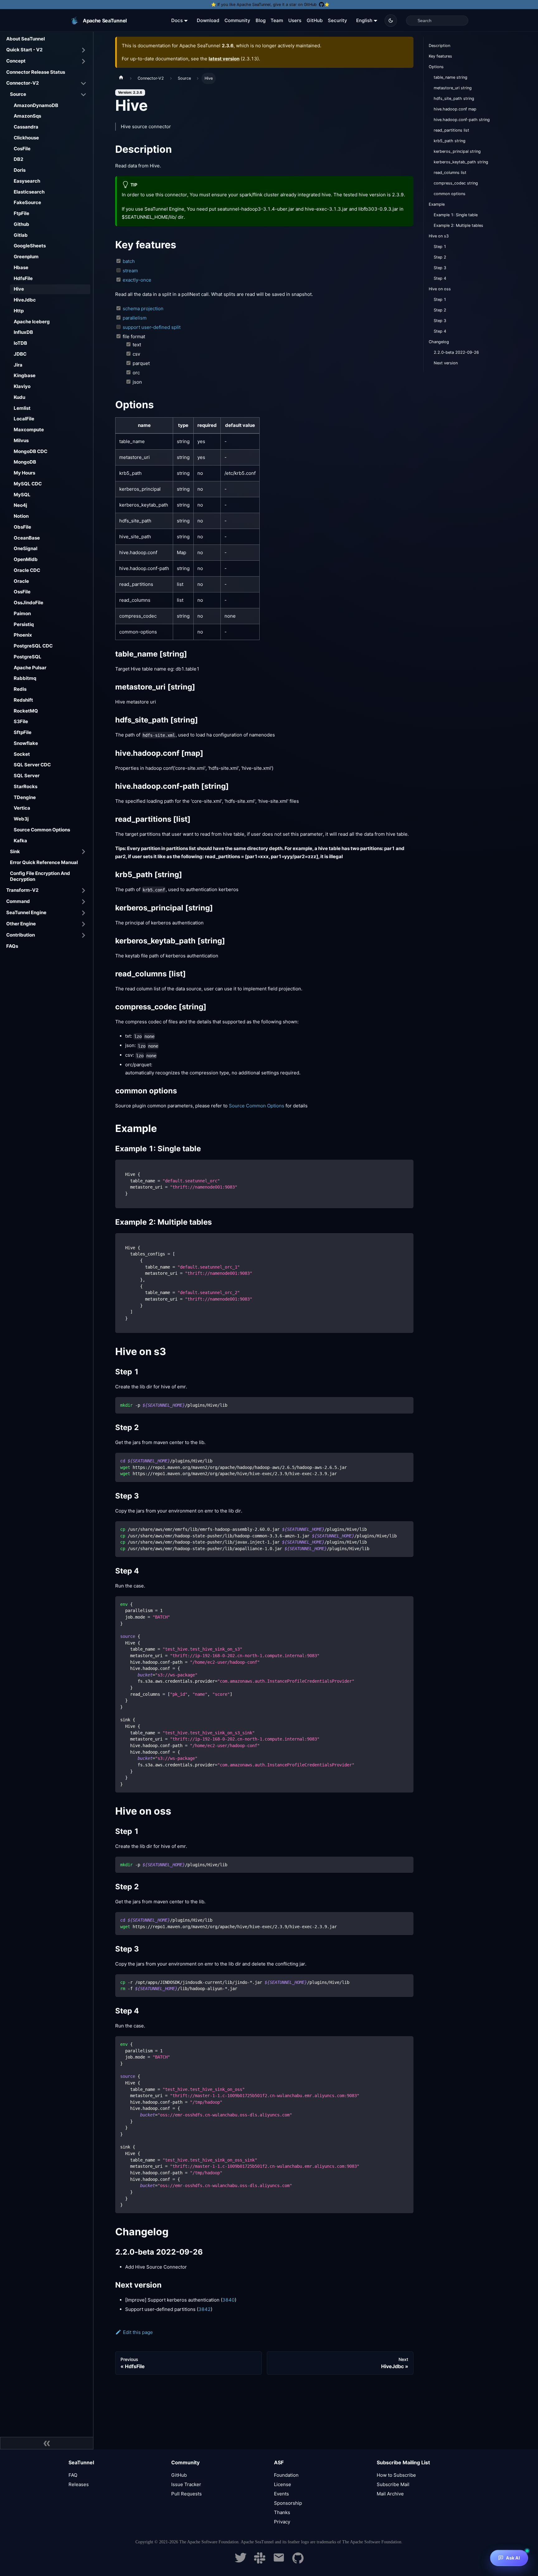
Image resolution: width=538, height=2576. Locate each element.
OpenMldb (26, 559)
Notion (21, 516)
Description (439, 46)
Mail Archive (390, 2494)
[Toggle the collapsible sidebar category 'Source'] (83, 95)
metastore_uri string (453, 88)
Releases (79, 2484)
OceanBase (27, 538)
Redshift (23, 700)
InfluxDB (23, 332)
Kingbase (25, 375)
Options (436, 67)
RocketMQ (26, 711)
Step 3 (440, 268)
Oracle (21, 581)
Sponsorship (288, 2503)
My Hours (24, 473)
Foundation (286, 2475)
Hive (19, 289)
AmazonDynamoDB (36, 105)
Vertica (22, 808)
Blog (261, 20)
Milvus (21, 440)
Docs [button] (177, 20)
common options (450, 194)
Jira (18, 365)
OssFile (22, 592)
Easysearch (27, 181)
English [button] (364, 20)
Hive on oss (440, 289)
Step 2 (440, 257)
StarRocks (26, 786)
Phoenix (23, 635)
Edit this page (138, 2332)
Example (437, 204)
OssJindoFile (28, 603)
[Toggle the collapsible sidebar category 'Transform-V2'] (83, 891)
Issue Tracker (186, 2484)
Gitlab (21, 235)
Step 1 (440, 247)
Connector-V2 (23, 83)
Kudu (19, 397)
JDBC (20, 354)
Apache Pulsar (30, 668)
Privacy (282, 2522)
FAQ (73, 2475)
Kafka (20, 841)
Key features (440, 56)
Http (19, 311)
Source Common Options (42, 830)
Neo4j (20, 505)
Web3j (21, 819)
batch (129, 261)
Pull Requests (186, 2494)
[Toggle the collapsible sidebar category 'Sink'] (83, 852)
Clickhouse (26, 138)
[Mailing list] (279, 2562)
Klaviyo (22, 386)
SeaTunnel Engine (26, 912)
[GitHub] (298, 2562)
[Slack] (260, 2562)
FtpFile (21, 213)
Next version (446, 363)
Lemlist (22, 408)
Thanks (282, 2512)
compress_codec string (456, 183)
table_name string (451, 77)
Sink (15, 851)
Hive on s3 (439, 236)
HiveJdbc (25, 300)
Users (295, 20)
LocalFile (24, 419)
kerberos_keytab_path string (461, 162)
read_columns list (450, 173)
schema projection (143, 309)
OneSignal (26, 548)
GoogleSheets (30, 246)
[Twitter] (241, 2562)
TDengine (25, 797)
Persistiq (24, 624)
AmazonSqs (27, 116)
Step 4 (440, 278)
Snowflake (26, 743)
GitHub (315, 20)
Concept (16, 61)
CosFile (22, 149)
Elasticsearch (29, 192)
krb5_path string (450, 141)
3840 (229, 2300)
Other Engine (21, 924)
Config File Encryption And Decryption (40, 876)
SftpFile (23, 732)
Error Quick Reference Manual (44, 862)
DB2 (19, 159)
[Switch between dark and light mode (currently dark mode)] (391, 21)
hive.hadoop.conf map (455, 109)
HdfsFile (23, 278)
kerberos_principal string (457, 151)
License (283, 2484)
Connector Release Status (36, 72)
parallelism (135, 318)
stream (130, 271)
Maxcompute (29, 430)
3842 (205, 2309)
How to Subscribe (396, 2475)
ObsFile (22, 527)
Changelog (439, 342)
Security (337, 20)
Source (18, 94)
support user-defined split (152, 327)
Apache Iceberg (32, 322)
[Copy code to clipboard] (406, 1167)
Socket (22, 754)
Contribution (21, 935)
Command (18, 901)
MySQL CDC (28, 484)
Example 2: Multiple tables (458, 225)
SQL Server (27, 776)
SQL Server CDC (32, 765)
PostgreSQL (28, 657)
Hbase (21, 267)
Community (237, 20)
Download (208, 20)
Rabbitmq (25, 678)
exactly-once (137, 280)
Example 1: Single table (456, 215)
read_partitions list (451, 130)
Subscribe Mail (393, 2484)
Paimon (22, 613)
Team (277, 20)
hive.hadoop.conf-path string (462, 120)
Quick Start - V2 (24, 50)
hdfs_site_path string (454, 98)
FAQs (12, 946)
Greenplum (26, 257)
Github (21, 224)
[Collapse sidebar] (47, 2443)
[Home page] (121, 78)
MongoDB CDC (31, 451)
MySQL (22, 495)
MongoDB (25, 462)
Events (281, 2494)
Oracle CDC (27, 570)
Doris (20, 170)
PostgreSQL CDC (33, 646)
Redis (20, 689)
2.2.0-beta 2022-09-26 (456, 352)
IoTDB (20, 343)
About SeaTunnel (26, 39)
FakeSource (27, 202)
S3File (21, 721)
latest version (224, 59)
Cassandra (26, 127)
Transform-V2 (22, 890)
